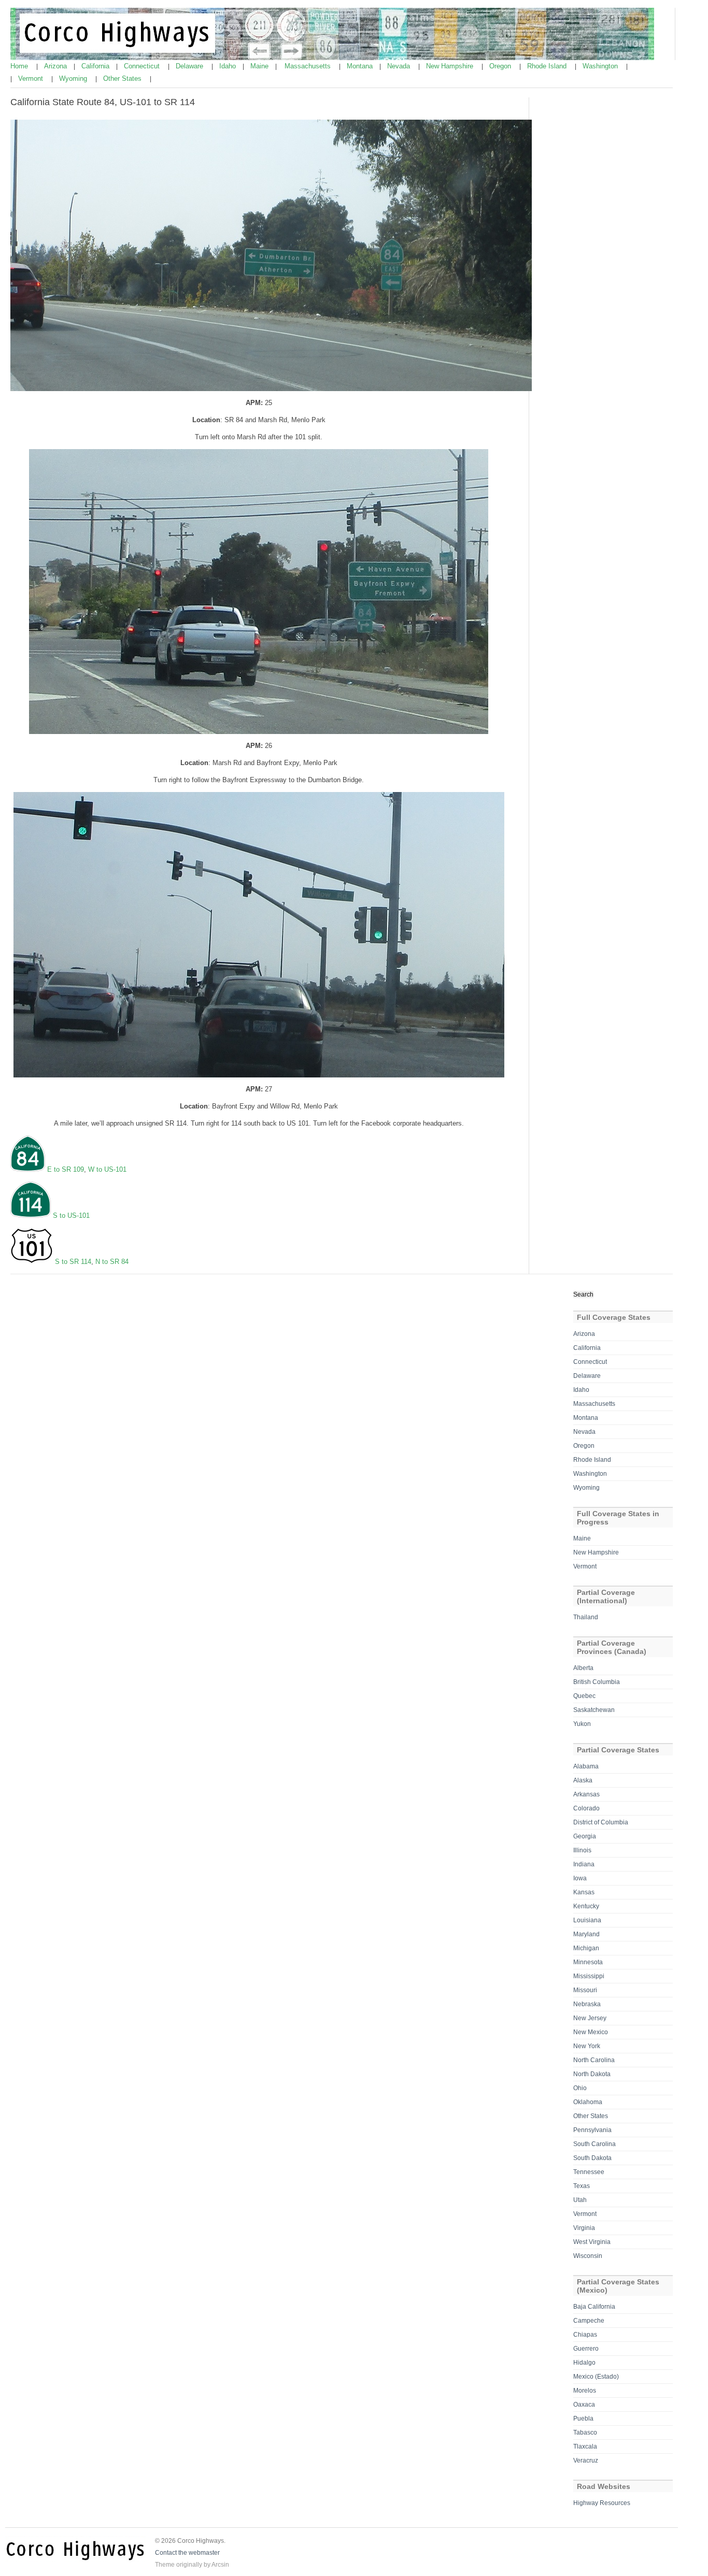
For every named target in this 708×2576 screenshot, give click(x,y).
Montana (361, 66)
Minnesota (588, 1962)
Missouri (585, 1990)
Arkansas (586, 1794)
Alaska (583, 1780)
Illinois (582, 1850)
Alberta (583, 1668)
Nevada (400, 66)
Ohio (580, 2088)
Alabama (586, 1766)
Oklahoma (588, 2102)
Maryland (586, 1934)
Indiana (584, 1864)
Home (20, 66)
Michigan (586, 1948)
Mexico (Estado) (596, 2377)
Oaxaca (584, 2405)
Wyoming (74, 78)
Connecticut (143, 66)
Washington (601, 66)
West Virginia (592, 2242)
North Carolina (594, 2060)
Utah (580, 2200)
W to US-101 (107, 1169)
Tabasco (585, 2433)
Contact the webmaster (187, 2553)
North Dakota (592, 2074)
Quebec (584, 1696)
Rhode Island (548, 66)
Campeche (589, 2321)
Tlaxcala (585, 2447)
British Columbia (597, 1682)
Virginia (584, 2228)
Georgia (585, 1836)
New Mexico (591, 2032)
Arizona (56, 66)
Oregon (501, 66)
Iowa (580, 1878)
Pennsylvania (592, 2130)
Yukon (582, 1724)
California (96, 66)
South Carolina (594, 2144)
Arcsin (220, 2565)
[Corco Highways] (332, 58)
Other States (123, 78)
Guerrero (586, 2349)
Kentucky (586, 1906)
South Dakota (592, 2158)
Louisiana (587, 1920)
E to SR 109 (65, 1169)
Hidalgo (584, 2363)
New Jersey (590, 2018)
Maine (260, 66)
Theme (165, 2565)
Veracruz (586, 2460)
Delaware (190, 66)
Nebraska (587, 2004)
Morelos (585, 2391)
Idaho (229, 66)
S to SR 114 (73, 1262)
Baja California (594, 2307)
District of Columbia (601, 1822)
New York (587, 2046)
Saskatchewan (594, 1710)
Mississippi (589, 1976)
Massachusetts (309, 66)
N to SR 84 (112, 1262)
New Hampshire (451, 66)
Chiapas (585, 2335)
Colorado (586, 1808)
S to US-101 (71, 1215)
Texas (582, 2186)
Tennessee (589, 2172)
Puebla (583, 2419)
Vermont (32, 78)
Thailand (586, 1617)
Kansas (584, 1892)
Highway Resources (602, 2503)
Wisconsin (588, 2256)
